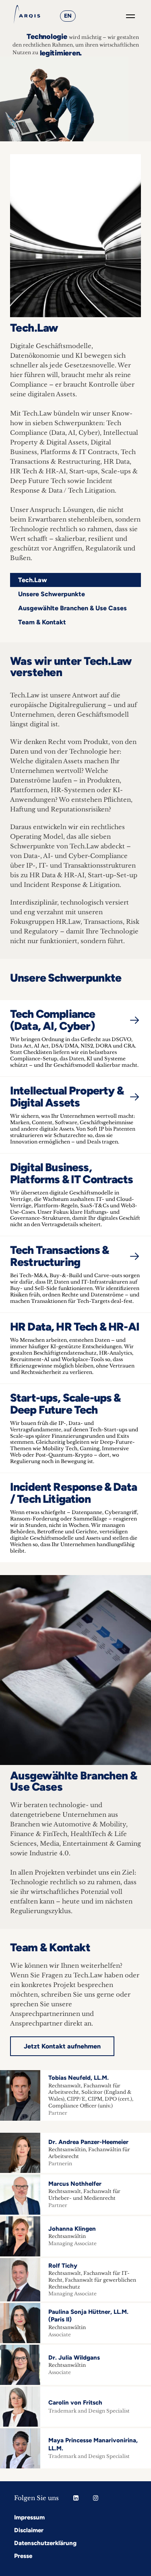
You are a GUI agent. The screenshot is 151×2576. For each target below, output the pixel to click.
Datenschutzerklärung (45, 2543)
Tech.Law (33, 580)
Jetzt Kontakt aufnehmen (62, 2046)
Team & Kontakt (42, 622)
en (68, 16)
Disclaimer (29, 2530)
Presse (23, 2556)
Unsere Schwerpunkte (52, 594)
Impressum (29, 2517)
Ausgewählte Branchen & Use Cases (72, 608)
